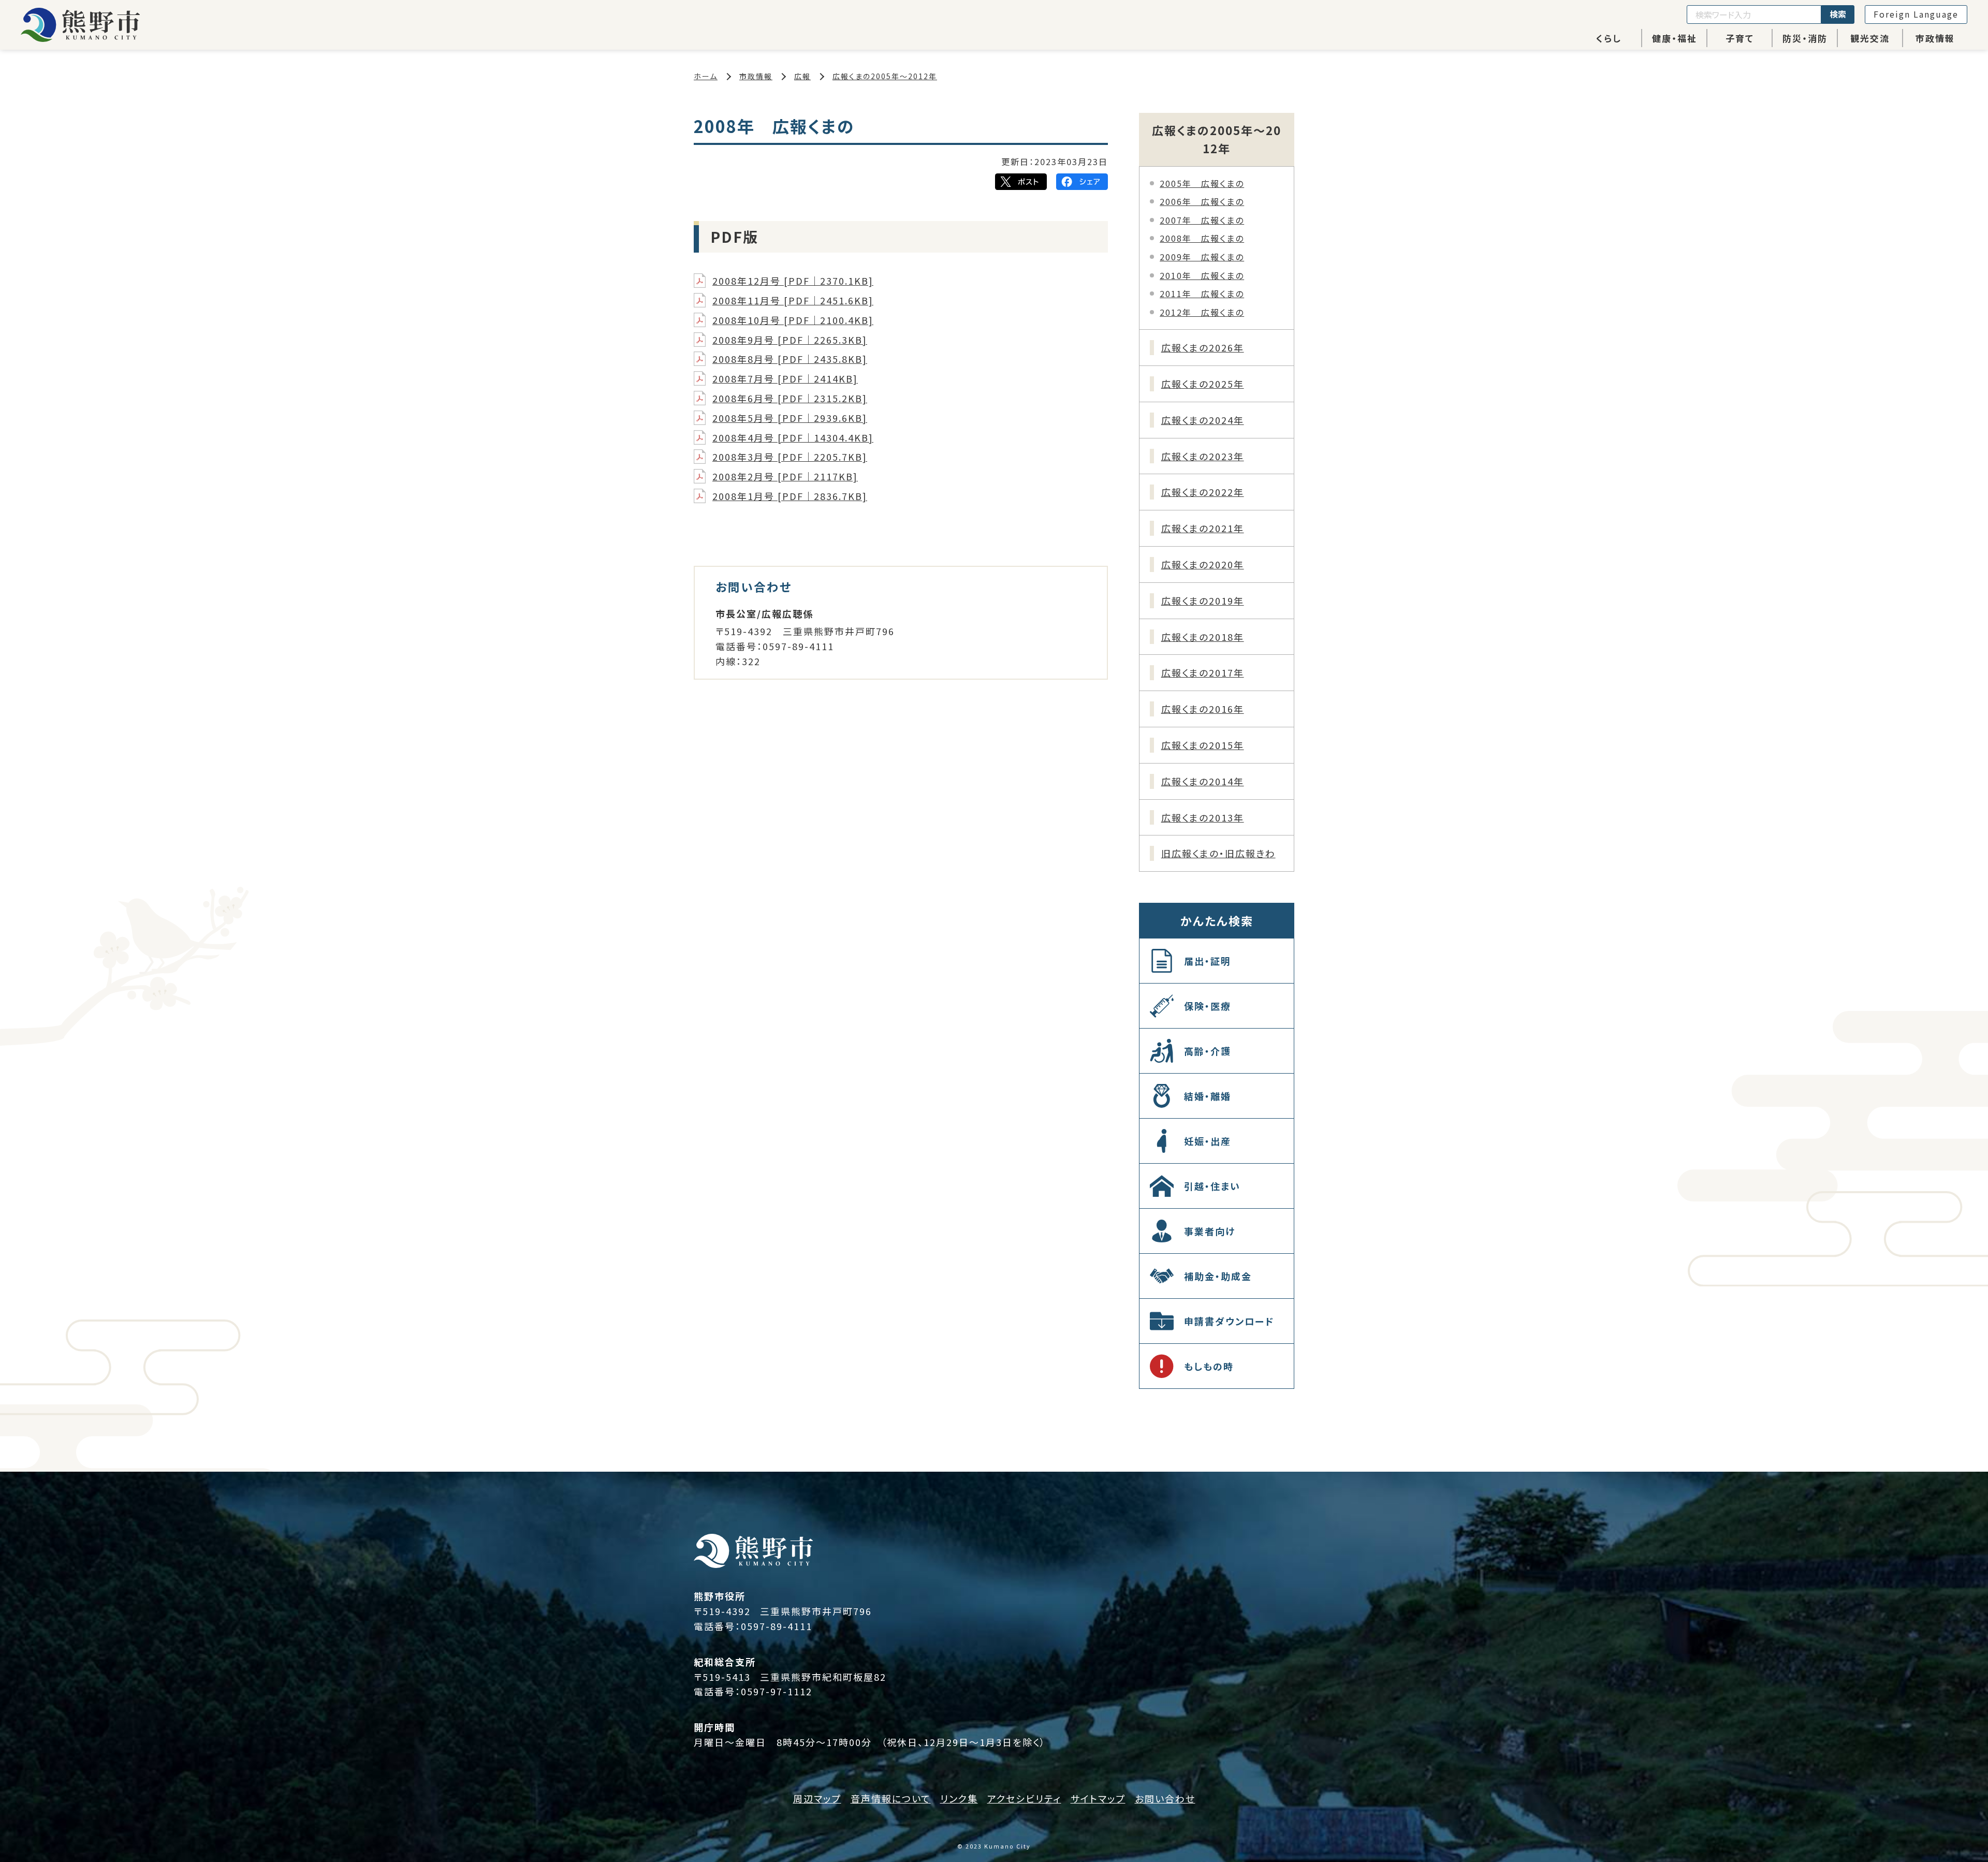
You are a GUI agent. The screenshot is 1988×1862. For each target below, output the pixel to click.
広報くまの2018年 (1203, 637)
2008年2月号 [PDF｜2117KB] (785, 476)
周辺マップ (817, 1798)
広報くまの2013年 (1203, 817)
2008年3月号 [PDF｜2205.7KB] (790, 457)
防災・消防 (1805, 38)
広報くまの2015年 (1203, 745)
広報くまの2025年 (1203, 384)
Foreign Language (1916, 14)
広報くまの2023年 (1203, 456)
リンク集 (959, 1798)
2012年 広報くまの (1202, 312)
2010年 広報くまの (1202, 275)
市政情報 (1935, 38)
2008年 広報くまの (1202, 238)
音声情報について (891, 1798)
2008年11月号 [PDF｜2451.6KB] (793, 300)
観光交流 (1870, 38)
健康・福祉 (1675, 38)
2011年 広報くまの (1202, 294)
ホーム (706, 76)
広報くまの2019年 (1203, 600)
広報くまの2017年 (1203, 672)
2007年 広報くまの (1202, 220)
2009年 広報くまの (1202, 257)
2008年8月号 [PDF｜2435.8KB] (790, 359)
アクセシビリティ (1024, 1798)
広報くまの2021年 (1203, 528)
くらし (1609, 38)
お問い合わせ (1165, 1798)
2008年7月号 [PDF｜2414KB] (785, 378)
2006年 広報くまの (1202, 201)
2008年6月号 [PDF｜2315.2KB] (790, 398)
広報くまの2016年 (1203, 709)
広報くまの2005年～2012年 (885, 76)
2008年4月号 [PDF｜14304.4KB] (793, 437)
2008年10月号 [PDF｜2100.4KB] (793, 320)
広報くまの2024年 (1203, 420)
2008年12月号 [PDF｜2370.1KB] (793, 281)
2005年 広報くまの (1202, 183)
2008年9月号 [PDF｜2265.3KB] (790, 340)
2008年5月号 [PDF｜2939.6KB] (790, 418)
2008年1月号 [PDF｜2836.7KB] (790, 496)
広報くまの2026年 (1203, 347)
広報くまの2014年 (1203, 781)
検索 (1838, 14)
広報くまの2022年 (1203, 492)
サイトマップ (1098, 1798)
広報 (802, 76)
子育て (1740, 38)
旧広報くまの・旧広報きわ (1218, 853)
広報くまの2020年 (1203, 564)
